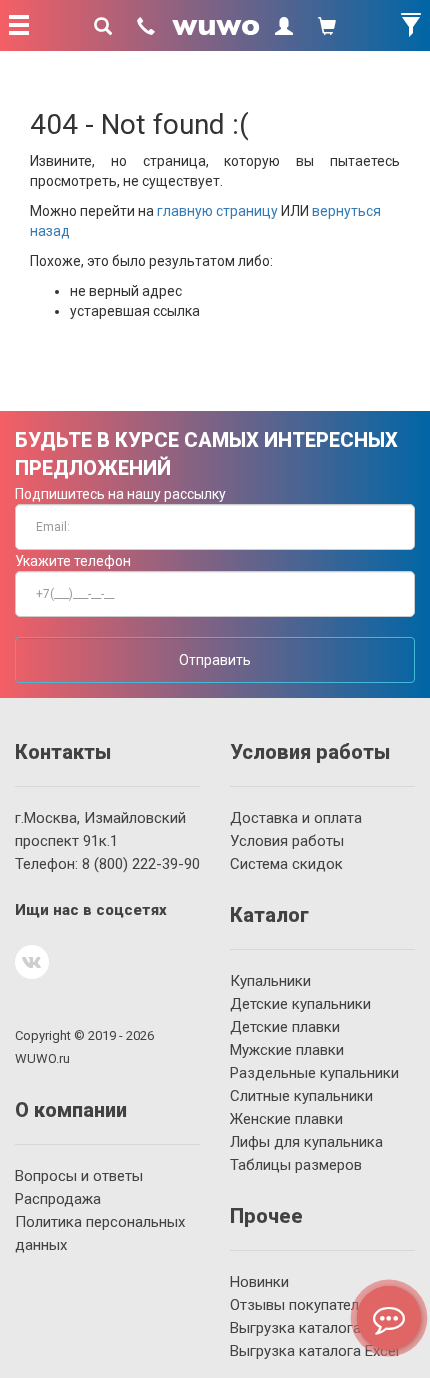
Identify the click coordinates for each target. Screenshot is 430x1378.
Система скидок (286, 864)
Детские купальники (300, 1004)
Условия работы (287, 841)
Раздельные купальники (314, 1073)
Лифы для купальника (306, 1142)
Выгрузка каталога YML (312, 1328)
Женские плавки (286, 1119)
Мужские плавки (287, 1050)
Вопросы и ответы (79, 1176)
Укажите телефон (73, 561)
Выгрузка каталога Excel (314, 1351)
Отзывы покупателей (302, 1305)
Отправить (215, 660)
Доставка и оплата (296, 818)
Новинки (259, 1282)
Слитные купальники (301, 1096)
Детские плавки (285, 1027)
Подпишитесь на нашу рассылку (120, 494)
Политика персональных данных (100, 1233)
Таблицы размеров (296, 1165)
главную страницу (217, 211)
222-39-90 (141, 864)
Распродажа (58, 1199)
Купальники (270, 981)
